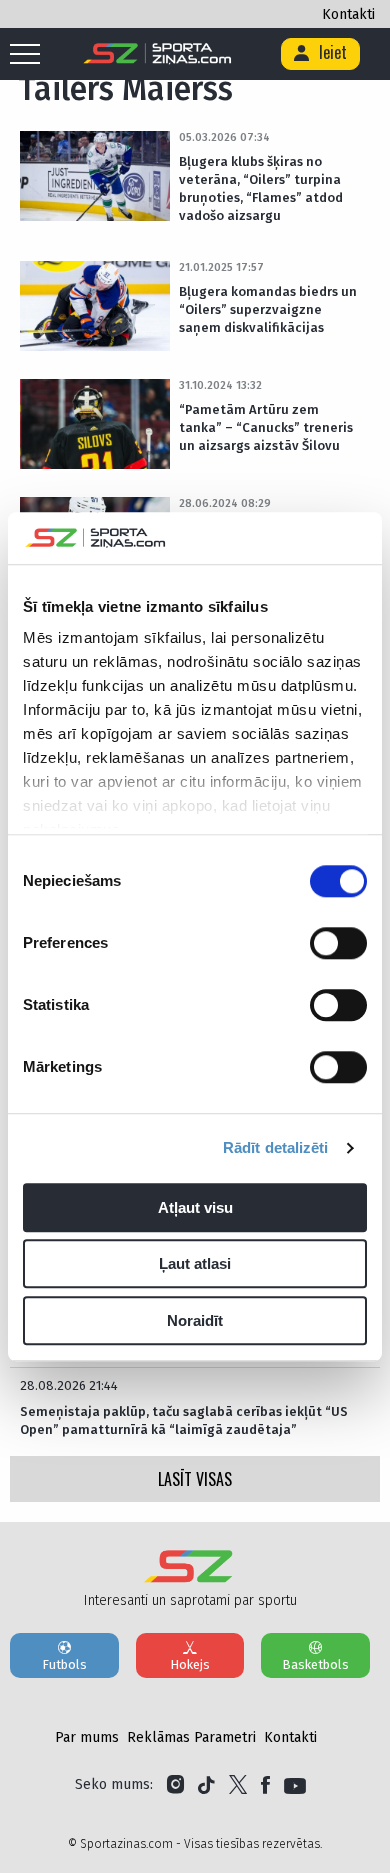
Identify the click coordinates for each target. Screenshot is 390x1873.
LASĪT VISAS (195, 1479)
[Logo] (157, 54)
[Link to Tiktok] (206, 1785)
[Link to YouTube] (295, 1785)
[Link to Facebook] (265, 1785)
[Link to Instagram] (175, 1785)
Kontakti (348, 14)
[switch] (338, 943)
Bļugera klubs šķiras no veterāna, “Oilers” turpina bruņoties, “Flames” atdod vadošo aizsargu (261, 188)
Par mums (87, 1737)
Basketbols (315, 1664)
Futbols (64, 1664)
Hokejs (190, 1664)
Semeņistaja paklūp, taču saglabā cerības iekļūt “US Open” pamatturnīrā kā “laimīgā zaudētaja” (184, 1420)
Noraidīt (195, 1320)
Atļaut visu (195, 1207)
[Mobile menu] (30, 55)
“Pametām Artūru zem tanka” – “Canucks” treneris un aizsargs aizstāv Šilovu (266, 427)
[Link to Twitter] (238, 1785)
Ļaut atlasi (195, 1264)
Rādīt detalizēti (276, 1148)
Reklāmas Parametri (191, 1737)
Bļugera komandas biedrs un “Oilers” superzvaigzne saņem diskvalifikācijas (268, 309)
